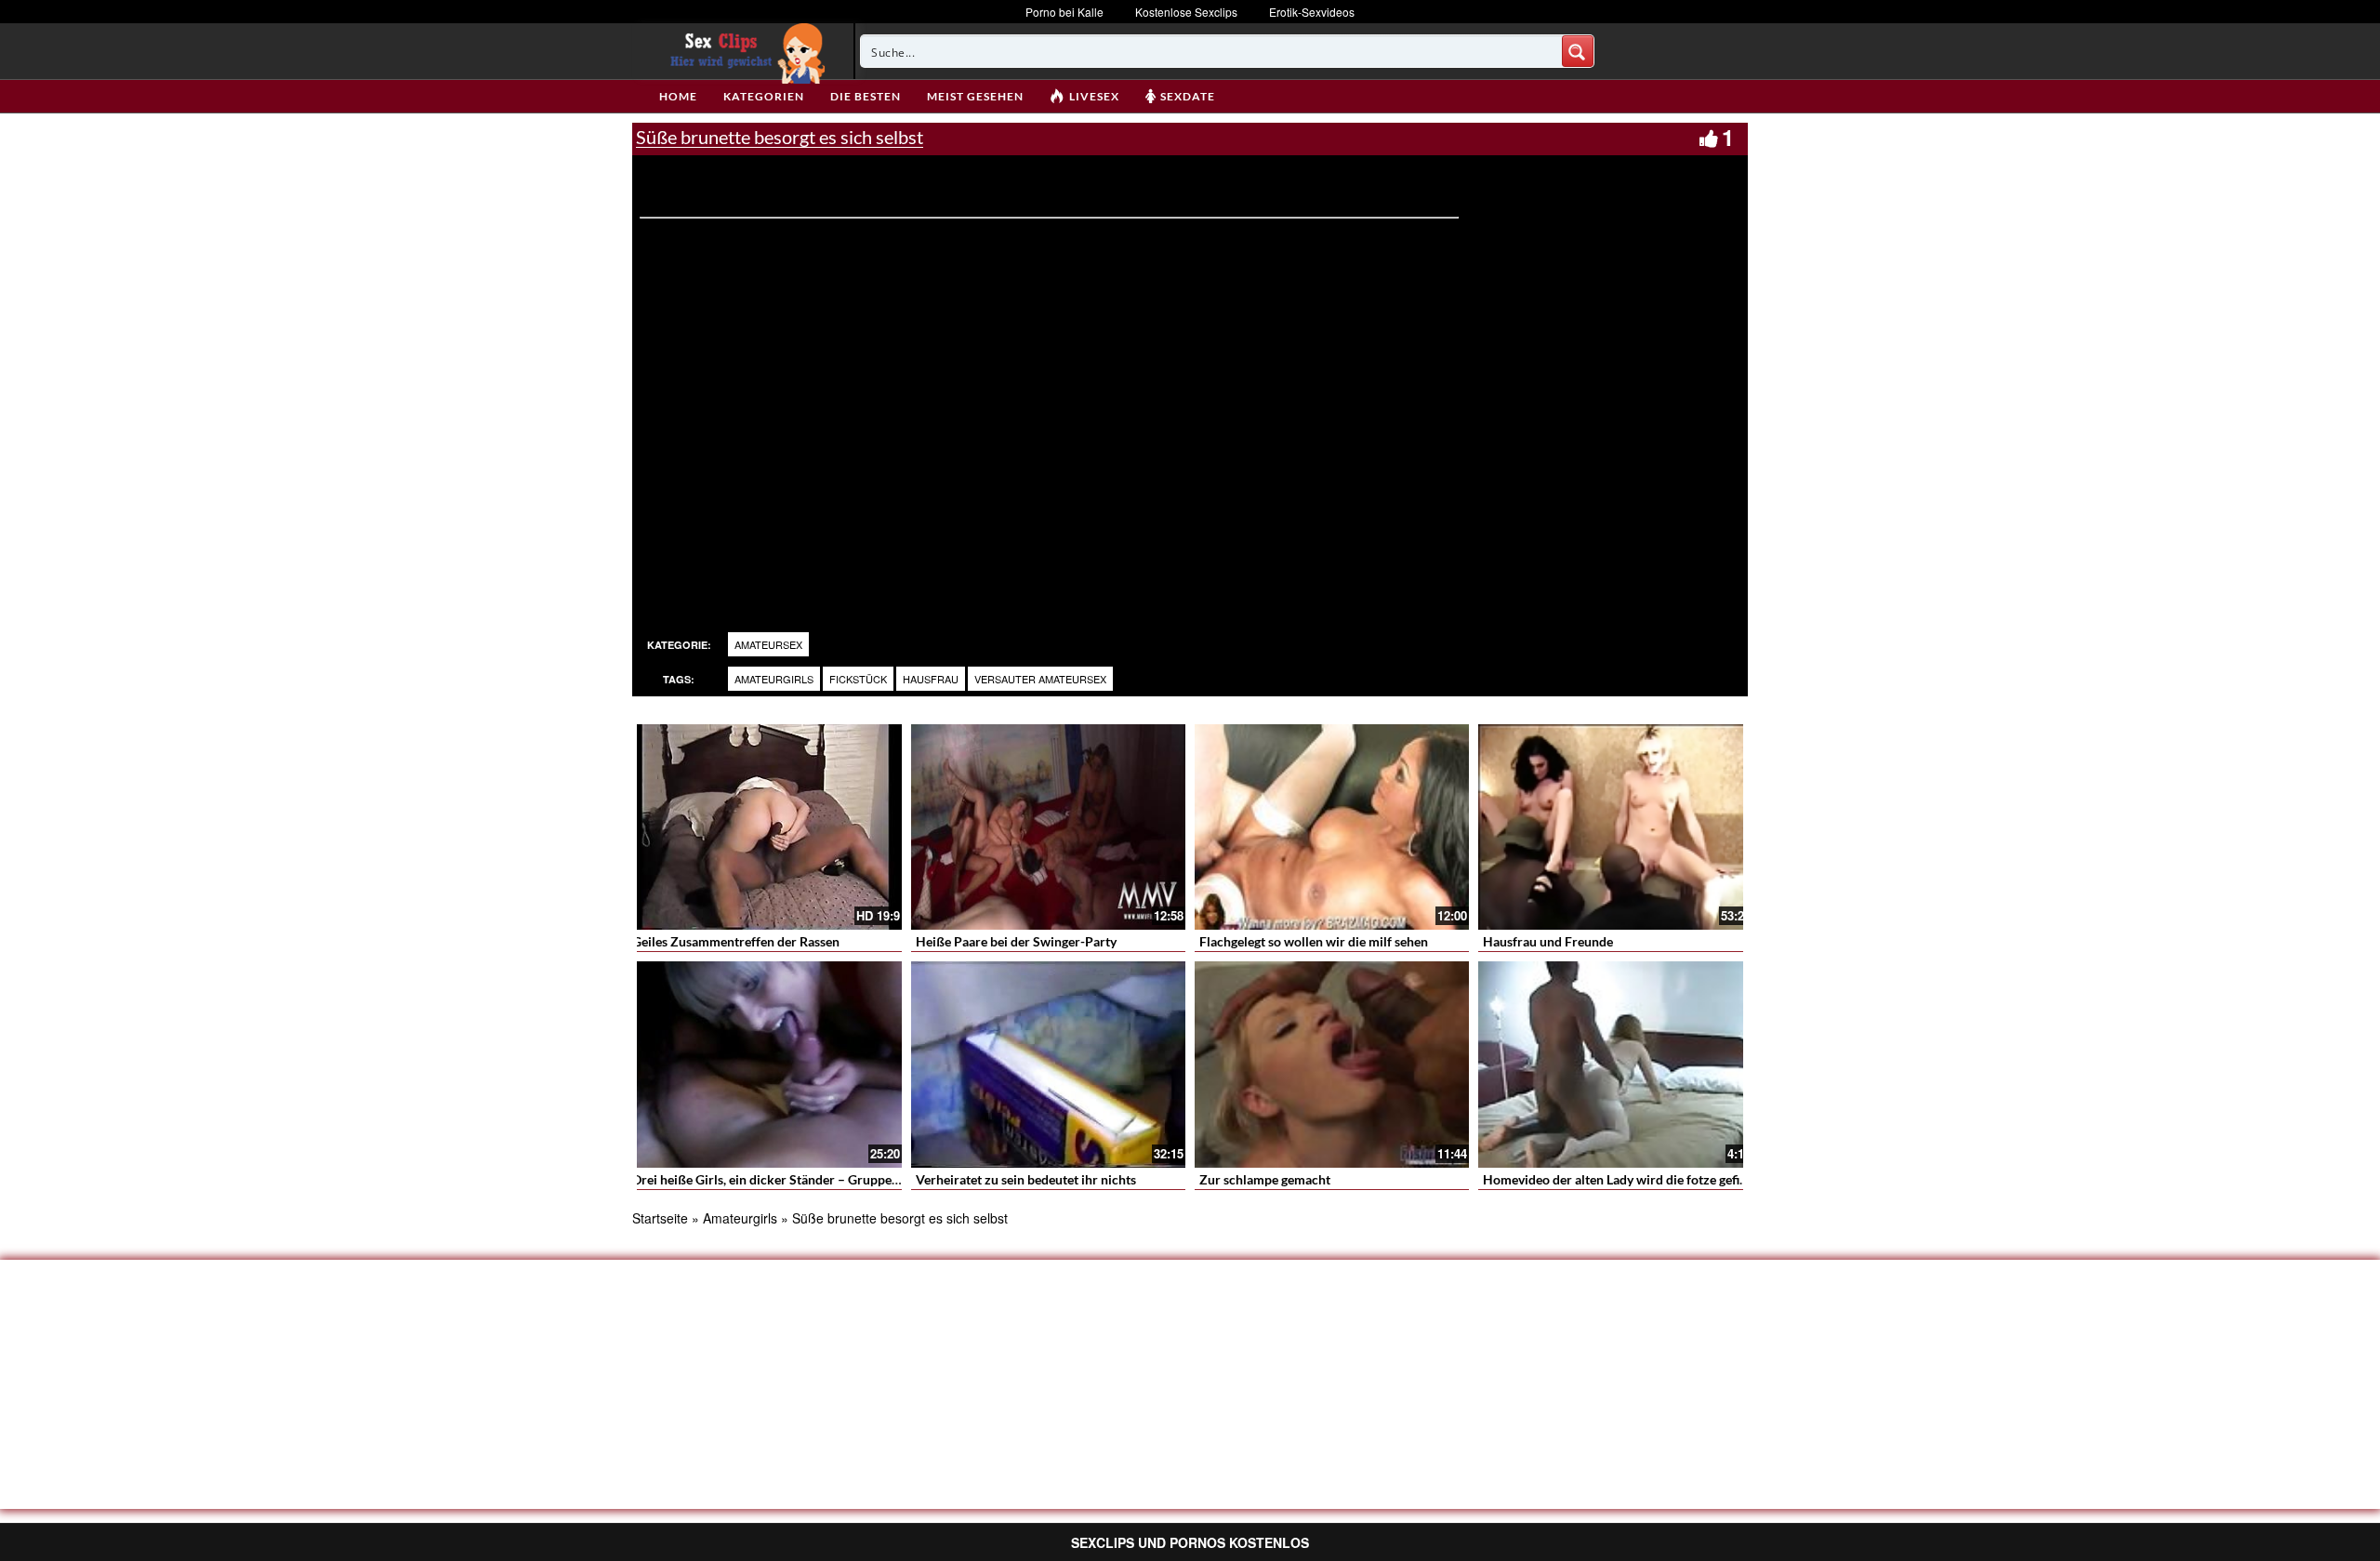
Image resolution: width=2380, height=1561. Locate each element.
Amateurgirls (774, 679)
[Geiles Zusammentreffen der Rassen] (765, 827)
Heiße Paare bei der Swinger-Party (1016, 941)
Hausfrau (931, 679)
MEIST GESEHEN (975, 96)
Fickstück (858, 679)
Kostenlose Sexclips (1186, 12)
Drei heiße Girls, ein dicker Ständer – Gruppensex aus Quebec (810, 1179)
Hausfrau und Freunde (1548, 941)
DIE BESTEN (866, 96)
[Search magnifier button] (1578, 51)
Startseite (660, 1218)
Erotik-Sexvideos (1312, 12)
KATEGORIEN (764, 96)
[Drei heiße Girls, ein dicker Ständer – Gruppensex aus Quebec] (765, 1064)
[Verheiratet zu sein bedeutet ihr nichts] (1048, 1064)
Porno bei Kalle (1064, 12)
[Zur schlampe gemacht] (1332, 1064)
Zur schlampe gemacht (1265, 1179)
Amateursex (768, 644)
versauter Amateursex (1040, 679)
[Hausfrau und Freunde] (1615, 827)
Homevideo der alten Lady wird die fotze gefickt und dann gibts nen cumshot (1703, 1179)
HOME (678, 96)
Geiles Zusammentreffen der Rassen (736, 941)
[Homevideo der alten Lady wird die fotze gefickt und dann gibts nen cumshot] (1615, 1064)
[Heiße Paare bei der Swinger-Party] (1048, 827)
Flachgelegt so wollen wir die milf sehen (1314, 941)
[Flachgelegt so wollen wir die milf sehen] (1332, 827)
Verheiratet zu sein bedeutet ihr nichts (1026, 1179)
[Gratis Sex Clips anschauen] (743, 51)
